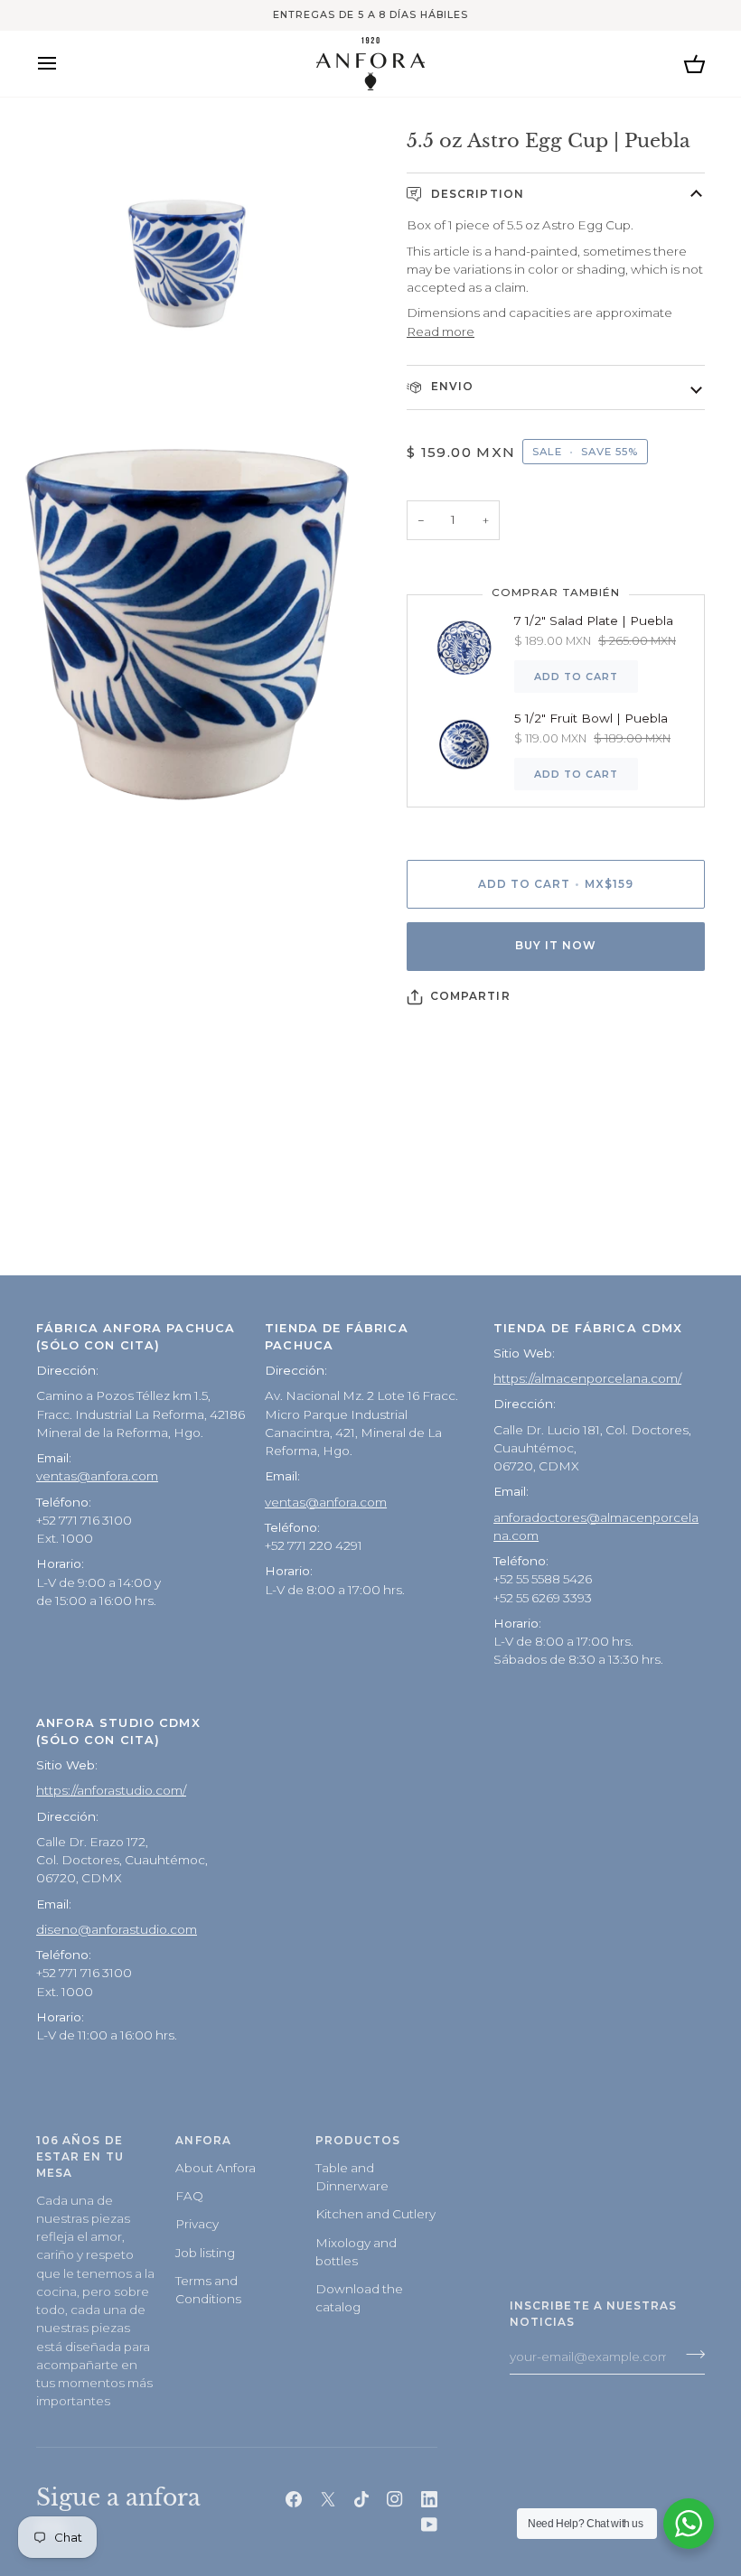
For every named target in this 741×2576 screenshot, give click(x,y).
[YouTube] (429, 2525)
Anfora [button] (203, 2141)
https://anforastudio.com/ (111, 1790)
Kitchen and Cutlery (375, 2214)
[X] (328, 2499)
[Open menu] (63, 64)
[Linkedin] (429, 2499)
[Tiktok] (361, 2499)
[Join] (690, 2355)
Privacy (197, 2224)
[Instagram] (395, 2499)
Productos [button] (358, 2141)
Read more (441, 331)
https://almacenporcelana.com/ (587, 1378)
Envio (450, 387)
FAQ (189, 2196)
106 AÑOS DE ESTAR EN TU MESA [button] (80, 2157)
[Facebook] (294, 2499)
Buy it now (556, 946)
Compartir (470, 996)
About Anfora (216, 2168)
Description (476, 194)
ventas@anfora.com (97, 1476)
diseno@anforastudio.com (117, 1929)
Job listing (205, 2253)
